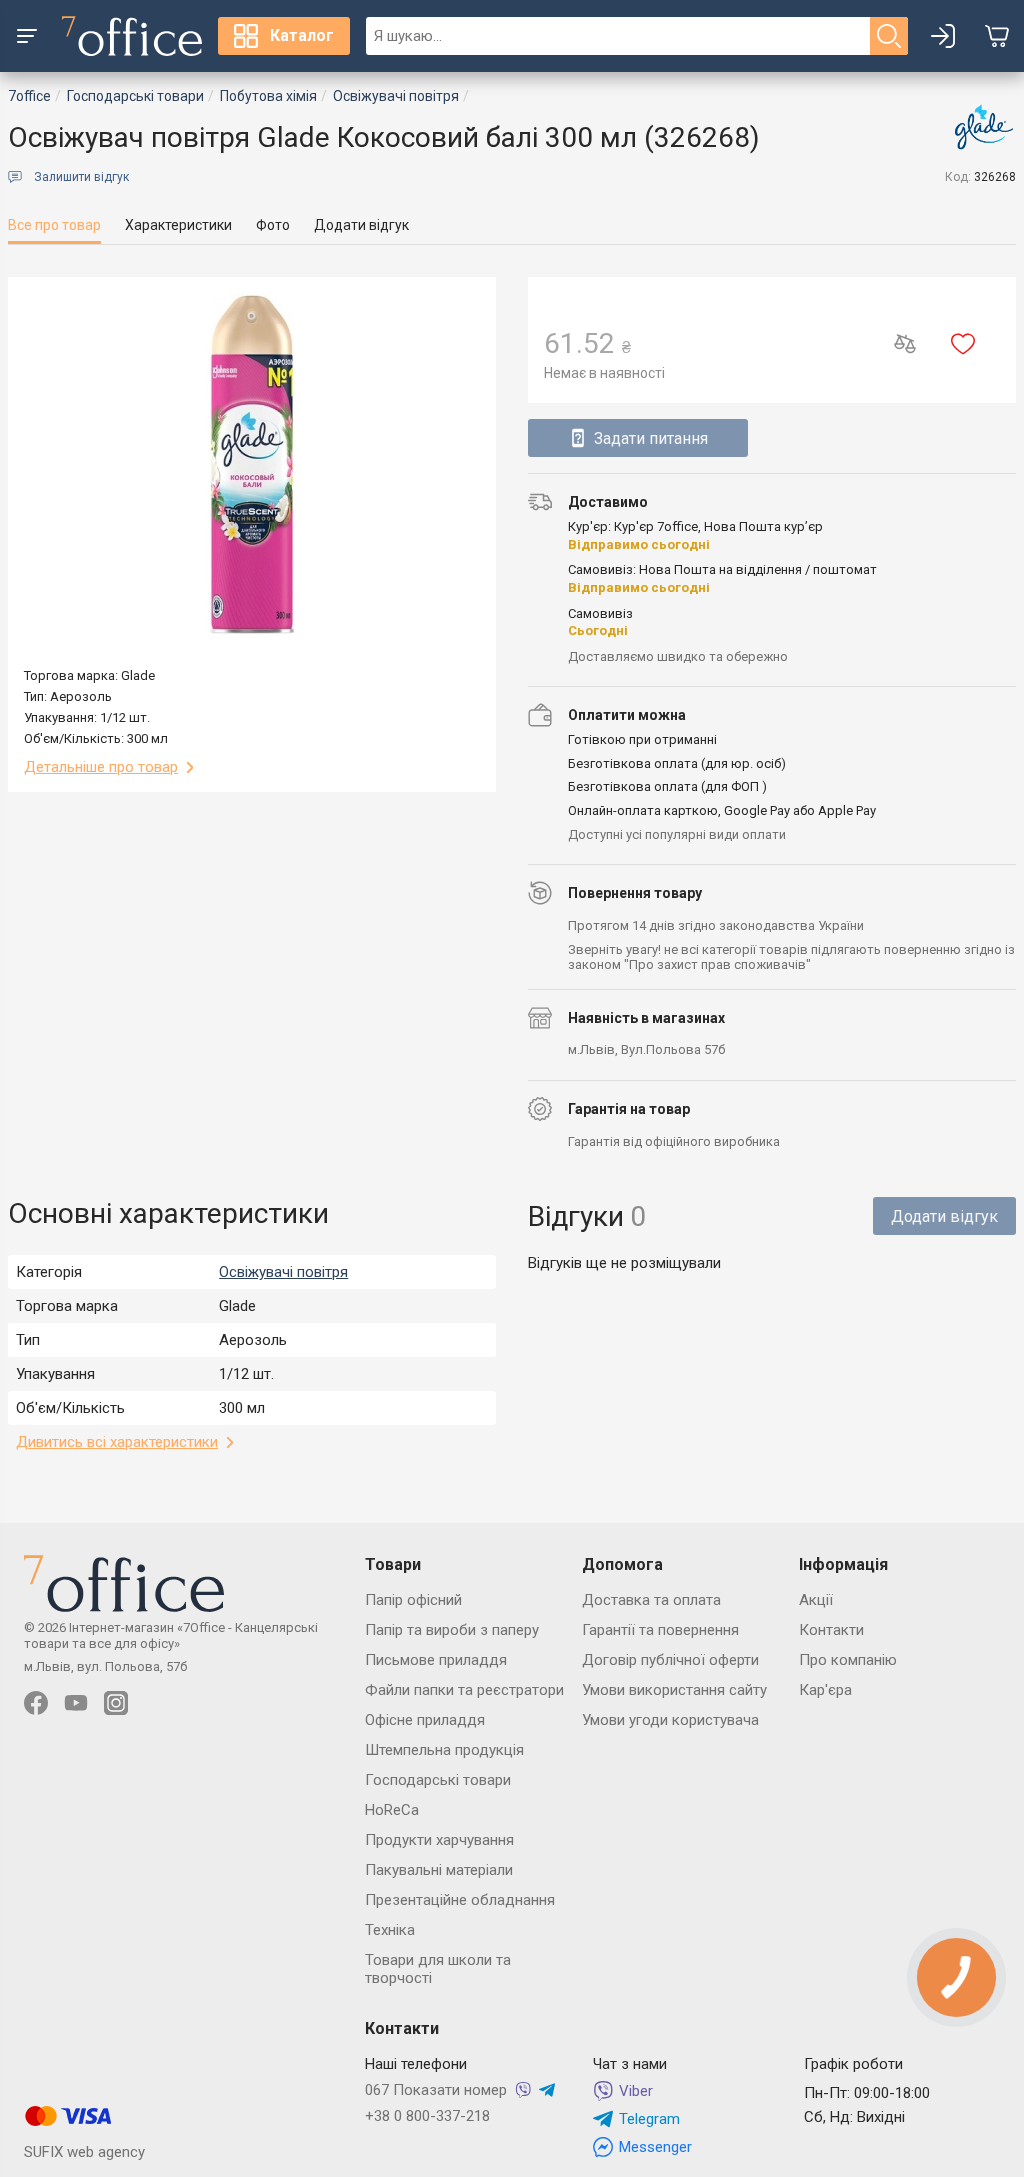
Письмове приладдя (436, 1660)
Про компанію (848, 1660)
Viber (636, 2091)
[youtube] (76, 1703)
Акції (816, 1600)
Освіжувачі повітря (283, 1272)
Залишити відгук (81, 177)
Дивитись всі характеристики (117, 1442)
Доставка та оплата (651, 1600)
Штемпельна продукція (444, 1750)
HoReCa (392, 1810)
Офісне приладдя (425, 1720)
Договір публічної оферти (670, 1660)
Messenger (655, 2147)
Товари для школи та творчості (438, 1969)
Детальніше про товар (101, 767)
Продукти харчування (439, 1840)
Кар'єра (825, 1690)
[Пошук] (889, 36)
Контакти (831, 1630)
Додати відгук (361, 225)
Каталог (302, 35)
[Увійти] (943, 36)
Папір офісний (413, 1600)
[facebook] (36, 1703)
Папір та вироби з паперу (452, 1630)
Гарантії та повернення (660, 1630)
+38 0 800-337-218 (427, 2116)
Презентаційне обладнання (460, 1900)
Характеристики (178, 225)
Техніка (390, 1930)
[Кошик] (997, 36)
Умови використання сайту (674, 1690)
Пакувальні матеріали (439, 1870)
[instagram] (116, 1703)
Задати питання (651, 438)
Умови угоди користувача (670, 1720)
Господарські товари (438, 1780)
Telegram (649, 2119)
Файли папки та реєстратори (464, 1690)
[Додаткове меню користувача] (27, 36)
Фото (273, 225)
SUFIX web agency (84, 2152)
